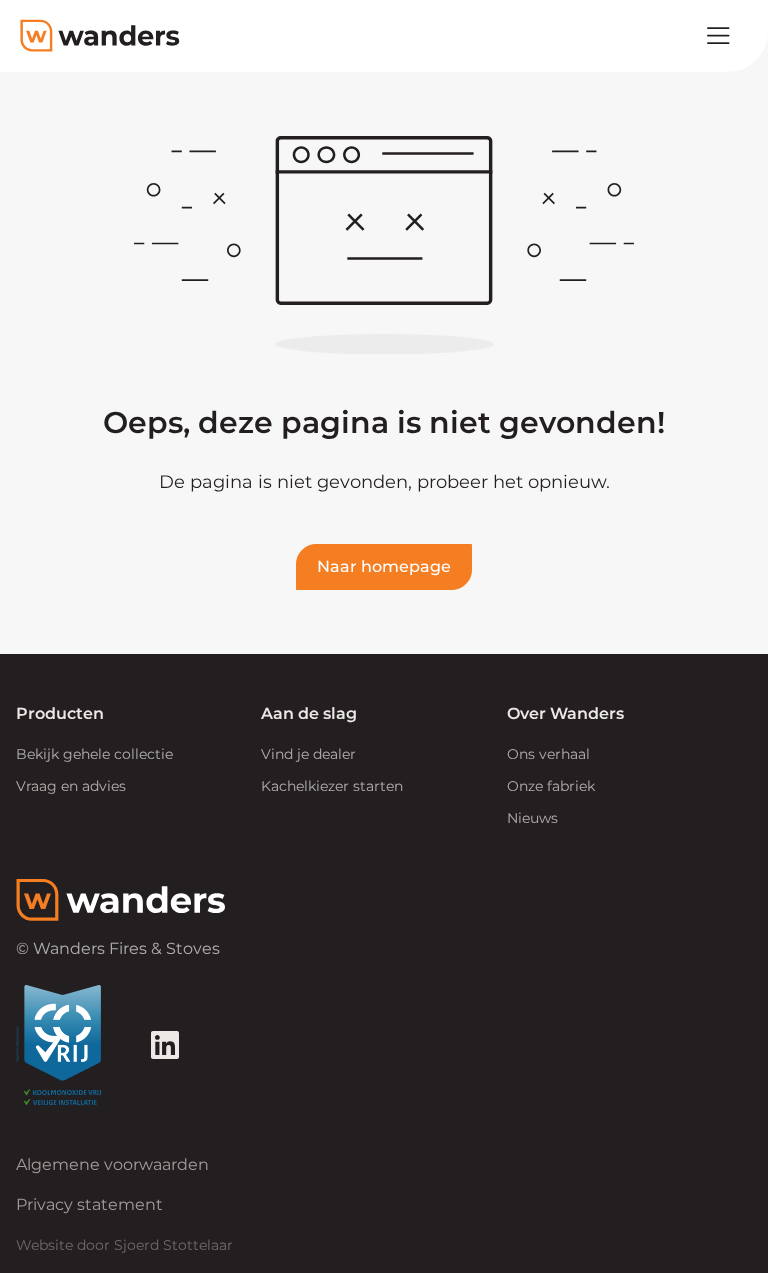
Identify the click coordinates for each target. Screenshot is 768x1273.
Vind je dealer (308, 754)
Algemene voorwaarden (112, 1164)
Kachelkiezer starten (332, 786)
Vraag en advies (71, 786)
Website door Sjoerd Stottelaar (124, 1245)
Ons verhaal (548, 754)
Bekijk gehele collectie (94, 754)
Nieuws (532, 818)
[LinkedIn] (165, 1045)
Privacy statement (89, 1204)
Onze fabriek (551, 786)
